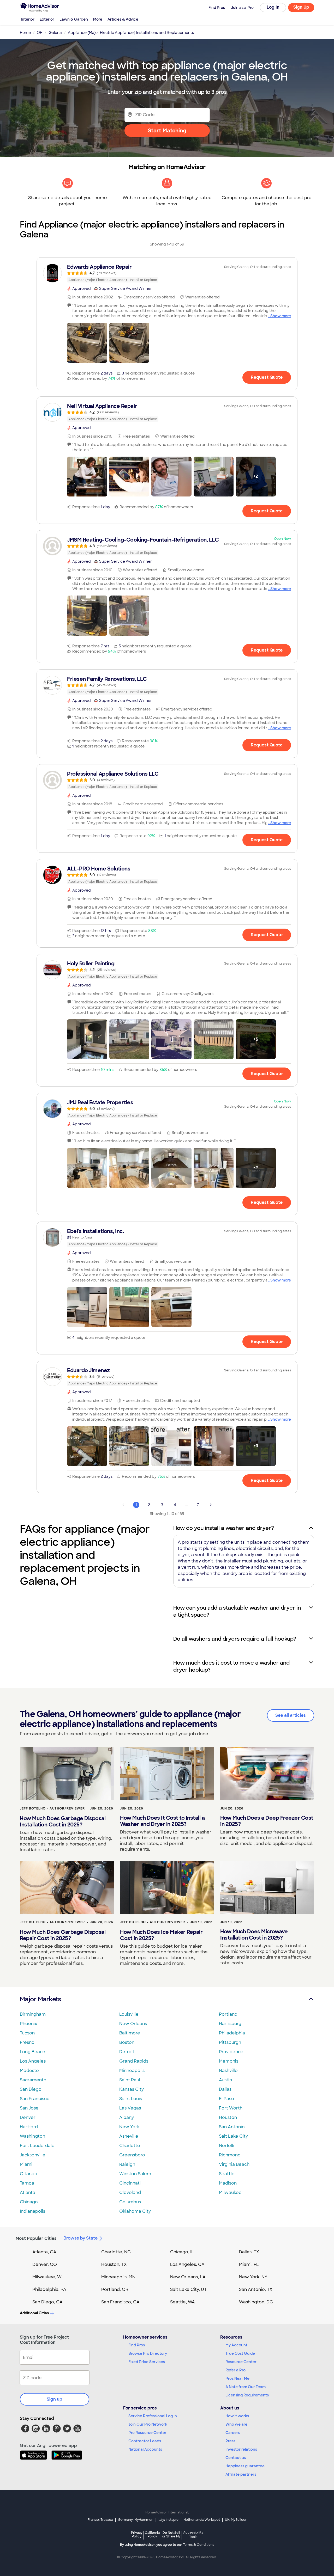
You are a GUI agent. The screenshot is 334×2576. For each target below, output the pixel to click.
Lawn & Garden (74, 19)
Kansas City (132, 2089)
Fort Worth (231, 2108)
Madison (228, 2183)
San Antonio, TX (256, 2289)
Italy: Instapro (168, 2520)
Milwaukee (230, 2192)
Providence (231, 2052)
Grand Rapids (134, 2061)
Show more (281, 316)
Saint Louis (131, 2099)
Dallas (225, 2089)
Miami (26, 2164)
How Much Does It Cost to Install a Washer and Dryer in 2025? (162, 1821)
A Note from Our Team (246, 2387)
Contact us (236, 2458)
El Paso (226, 2099)
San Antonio (232, 2127)
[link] (167, 273)
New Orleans (133, 2024)
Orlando (29, 2174)
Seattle (227, 2174)
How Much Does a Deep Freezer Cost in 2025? (267, 1821)
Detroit (127, 2052)
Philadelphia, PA (49, 2289)
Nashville (228, 2071)
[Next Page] (211, 1505)
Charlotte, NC (116, 2252)
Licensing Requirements (247, 2395)
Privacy (137, 2534)
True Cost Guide (240, 2353)
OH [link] (40, 33)
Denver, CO (45, 2264)
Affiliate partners (241, 2474)
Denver (28, 2117)
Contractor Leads (145, 2441)
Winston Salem (135, 2174)
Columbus (130, 2202)
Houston (228, 2117)
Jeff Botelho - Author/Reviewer (52, 1808)
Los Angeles (33, 2061)
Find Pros (137, 2345)
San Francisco (35, 2099)
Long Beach (32, 2052)
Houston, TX (114, 2264)
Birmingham (33, 2014)
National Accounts (145, 2449)
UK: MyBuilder (236, 2520)
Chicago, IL (182, 2252)
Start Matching (167, 131)
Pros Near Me (237, 2378)
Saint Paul (130, 2080)
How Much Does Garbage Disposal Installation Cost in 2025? (63, 1821)
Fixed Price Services (147, 2362)
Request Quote (267, 377)
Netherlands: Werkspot (202, 2520)
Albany (127, 2117)
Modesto (29, 2071)
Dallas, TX (249, 2252)
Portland (228, 2014)
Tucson (27, 2033)
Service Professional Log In (153, 2416)
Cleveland (130, 2192)
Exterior (47, 19)
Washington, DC (256, 2302)
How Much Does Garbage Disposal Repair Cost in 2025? (63, 1935)
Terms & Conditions (199, 2545)
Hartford (29, 2127)
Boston (127, 2042)
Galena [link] (55, 33)
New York (129, 2127)
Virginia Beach (234, 2164)
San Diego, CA (47, 2302)
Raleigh (127, 2164)
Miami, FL (249, 2264)
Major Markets (40, 1999)
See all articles (291, 1715)
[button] (87, 343)
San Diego (31, 2089)
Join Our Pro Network (148, 2424)
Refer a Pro (235, 2370)
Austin (225, 2080)
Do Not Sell (171, 2534)
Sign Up (301, 7)
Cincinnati (130, 2183)
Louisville (129, 2014)
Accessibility (193, 2535)
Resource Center (241, 2362)
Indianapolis (32, 2211)
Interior (28, 19)
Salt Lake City (233, 2136)
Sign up (55, 2399)
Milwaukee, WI (47, 2277)
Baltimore (130, 2033)
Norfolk (227, 2146)
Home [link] (25, 33)
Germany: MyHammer (135, 2520)
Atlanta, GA (44, 2252)
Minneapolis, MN (118, 2277)
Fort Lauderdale (37, 2146)
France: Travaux (100, 2520)
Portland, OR (115, 2289)
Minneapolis (132, 2071)
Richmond (230, 2155)
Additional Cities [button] (34, 2313)
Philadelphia (232, 2033)
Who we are (236, 2424)
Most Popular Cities (36, 2238)
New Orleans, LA (188, 2277)
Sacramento (33, 2080)
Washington (32, 2136)
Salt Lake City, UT (188, 2289)
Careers (233, 2433)
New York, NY (253, 2277)
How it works (237, 2416)
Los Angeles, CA (187, 2264)
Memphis (229, 2061)
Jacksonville (33, 2155)
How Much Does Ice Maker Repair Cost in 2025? (161, 1935)
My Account (236, 2345)
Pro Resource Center (147, 2433)
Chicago (29, 2202)
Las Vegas (130, 2108)
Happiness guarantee (245, 2466)
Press (230, 2441)
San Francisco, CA (120, 2302)
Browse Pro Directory (148, 2353)
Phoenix (28, 2024)
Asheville (129, 2136)
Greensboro (132, 2155)
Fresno (27, 2042)
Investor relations (241, 2449)
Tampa (27, 2183)
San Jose (29, 2108)
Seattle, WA (183, 2302)
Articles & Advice (123, 19)
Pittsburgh (230, 2042)
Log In (273, 7)
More (98, 19)
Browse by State (80, 2238)
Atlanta (28, 2192)
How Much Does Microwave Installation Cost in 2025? (254, 1935)
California (152, 2534)
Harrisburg (230, 2024)
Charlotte (130, 2146)
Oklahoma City (135, 2211)
